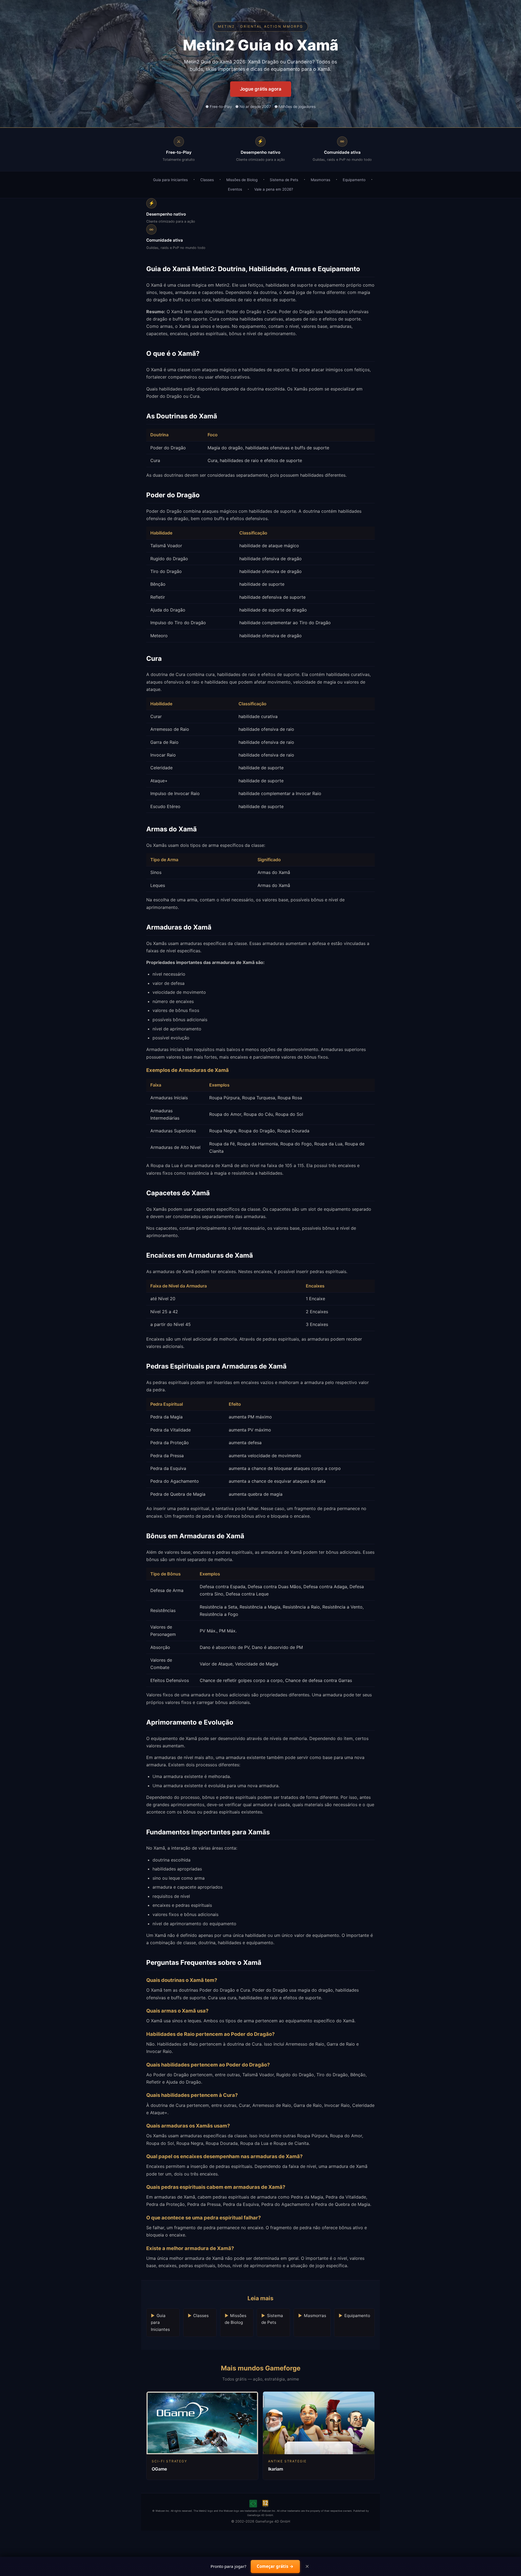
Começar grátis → (275, 2566)
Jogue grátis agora (261, 89)
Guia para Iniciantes (170, 180)
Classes (207, 180)
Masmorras (320, 180)
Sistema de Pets (284, 180)
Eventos (235, 189)
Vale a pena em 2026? (274, 189)
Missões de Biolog (242, 180)
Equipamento (354, 180)
